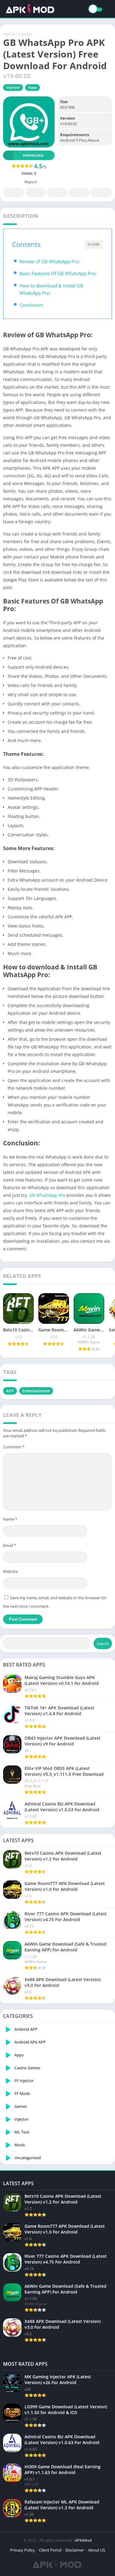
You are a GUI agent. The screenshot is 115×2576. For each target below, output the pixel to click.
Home (9, 34)
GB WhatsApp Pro (47, 1195)
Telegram (79, 192)
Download (33, 155)
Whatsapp (101, 192)
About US (97, 2550)
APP (10, 1391)
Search (103, 1644)
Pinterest (57, 192)
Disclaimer (75, 2550)
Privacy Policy (23, 2550)
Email (10, 1545)
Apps (33, 87)
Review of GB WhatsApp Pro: (50, 261)
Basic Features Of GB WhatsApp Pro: (58, 273)
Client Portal (50, 2550)
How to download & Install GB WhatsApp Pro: (51, 289)
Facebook (14, 192)
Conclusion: (32, 305)
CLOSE (94, 244)
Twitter (36, 192)
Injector (25, 34)
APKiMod (83, 2540)
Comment (14, 1447)
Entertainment (36, 1391)
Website (10, 1571)
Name (10, 1519)
